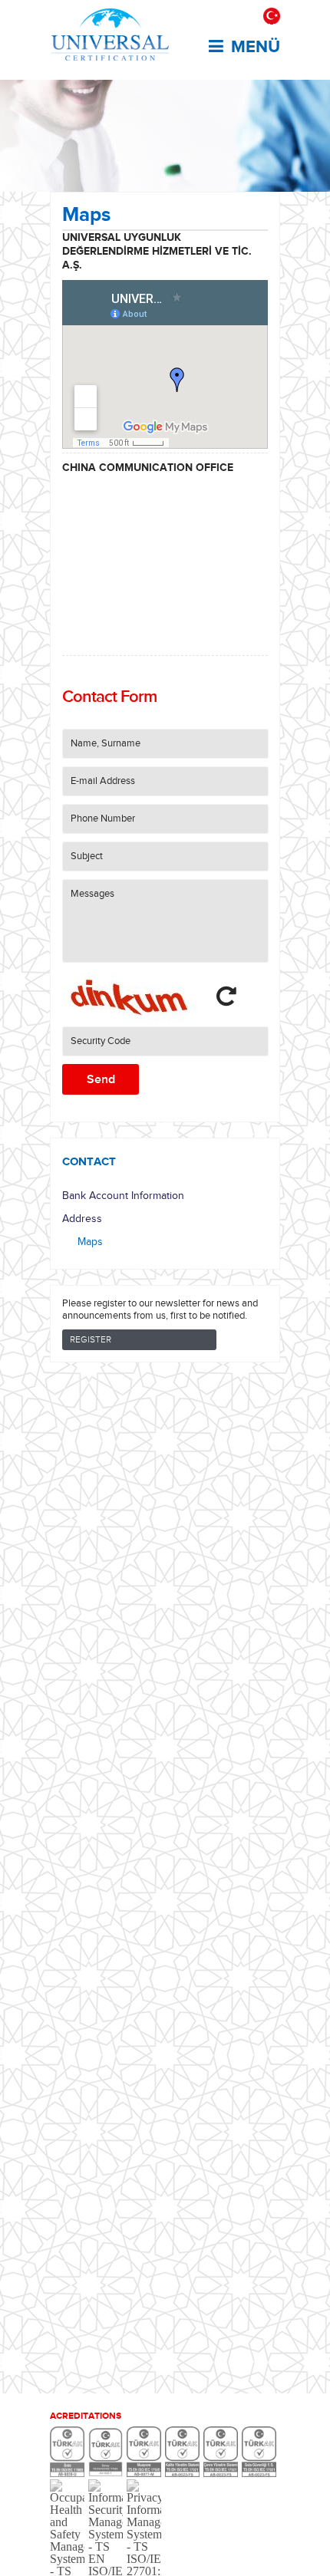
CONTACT (89, 1161)
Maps (90, 1242)
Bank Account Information (123, 1196)
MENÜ (256, 47)
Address (82, 1219)
